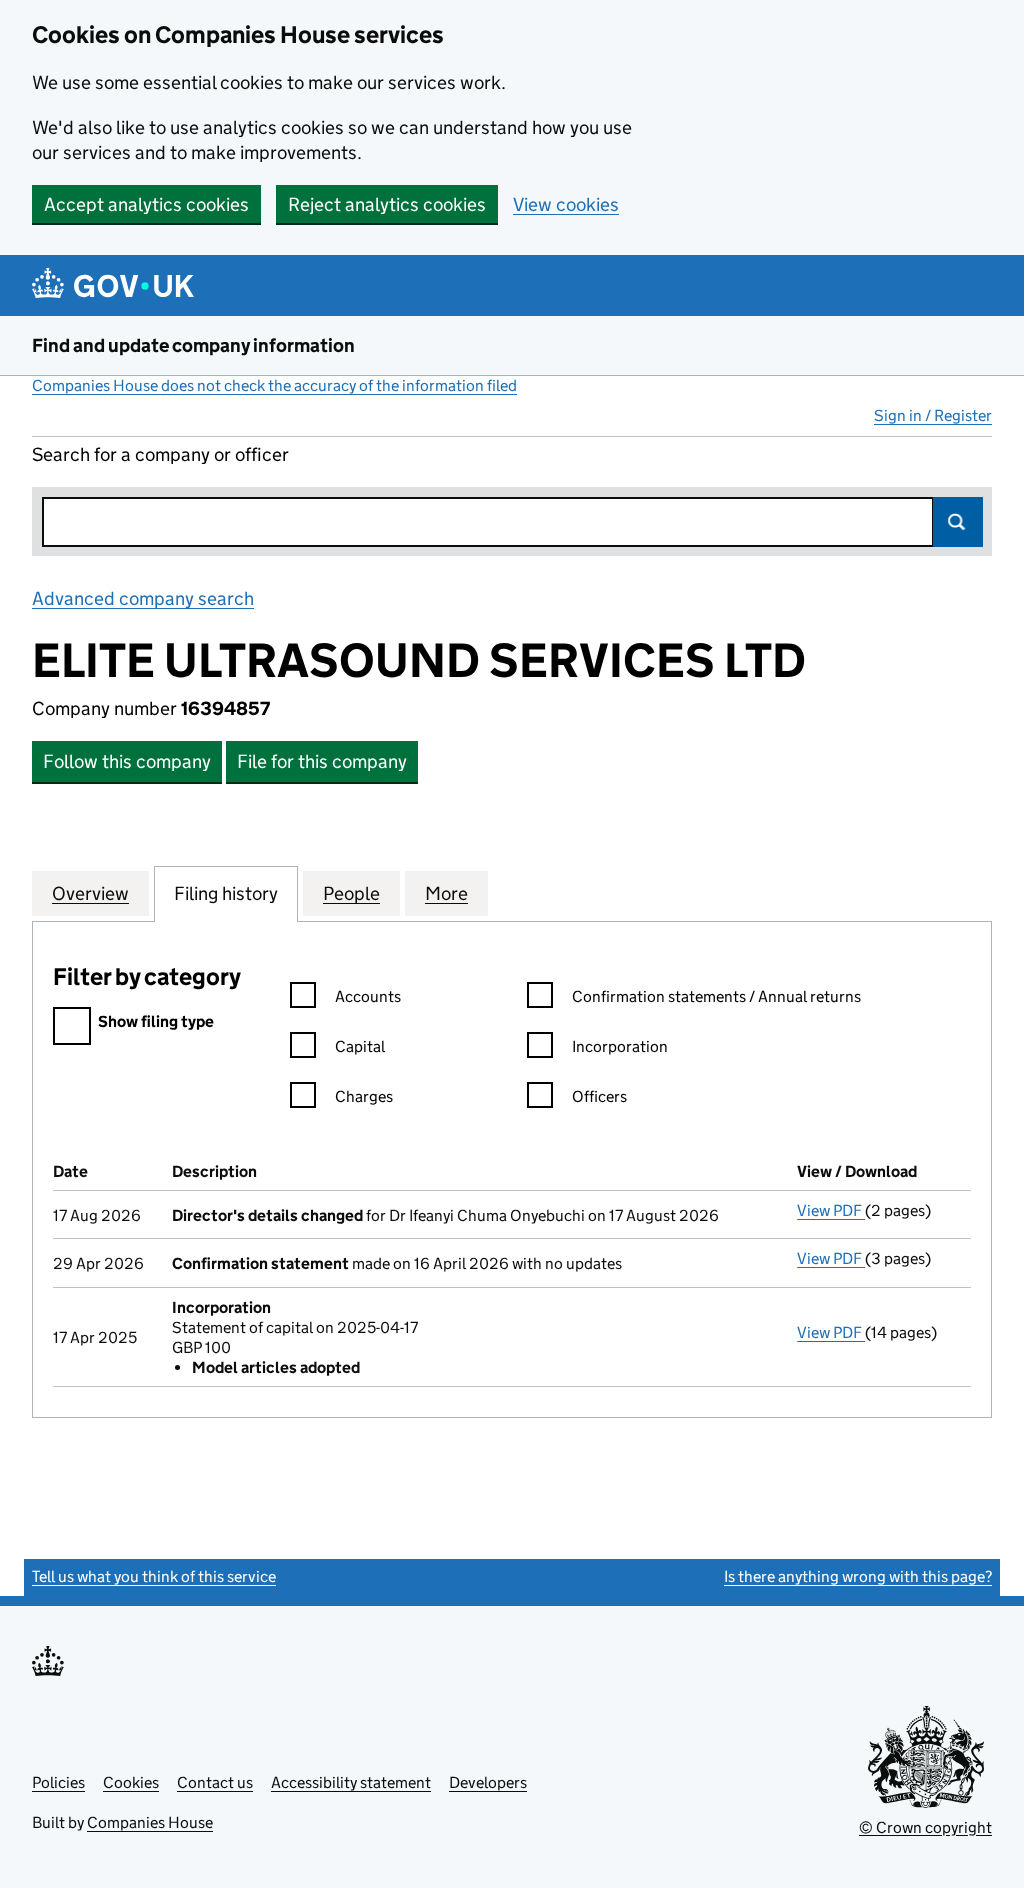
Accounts (368, 996)
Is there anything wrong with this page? (858, 1576)
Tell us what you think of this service (154, 1576)
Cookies (131, 1782)
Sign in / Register (933, 415)
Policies (58, 1782)
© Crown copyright (925, 1827)
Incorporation (620, 1046)
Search (958, 522)
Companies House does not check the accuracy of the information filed (274, 385)
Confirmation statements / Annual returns (716, 996)
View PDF (831, 1210)
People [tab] (351, 893)
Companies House (150, 1822)
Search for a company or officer (160, 454)
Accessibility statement (351, 1782)
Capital (360, 1046)
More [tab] (446, 893)
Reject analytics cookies (387, 204)
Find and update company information (193, 345)
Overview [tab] (90, 893)
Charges (364, 1096)
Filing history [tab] (226, 893)
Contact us (215, 1782)
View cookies (566, 204)
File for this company (322, 761)
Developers (488, 1782)
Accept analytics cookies (146, 204)
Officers (599, 1096)
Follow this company (127, 761)
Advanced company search (143, 598)
